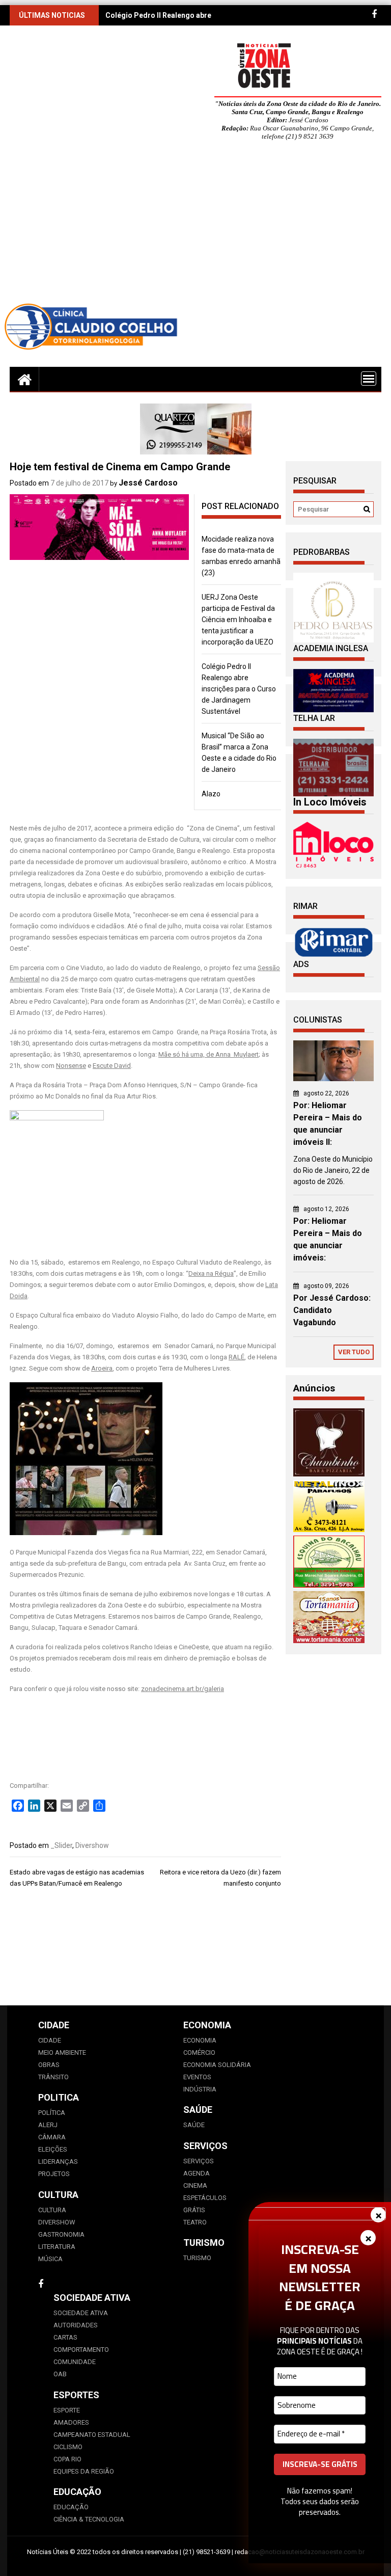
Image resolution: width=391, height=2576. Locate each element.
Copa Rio (67, 2459)
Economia (200, 2040)
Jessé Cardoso (148, 483)
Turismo (197, 2258)
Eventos (197, 2077)
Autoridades (76, 2325)
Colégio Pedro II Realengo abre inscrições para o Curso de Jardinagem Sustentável (239, 689)
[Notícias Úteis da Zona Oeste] (24, 379)
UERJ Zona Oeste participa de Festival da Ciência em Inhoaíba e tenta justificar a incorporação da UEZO (238, 620)
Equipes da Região (84, 2471)
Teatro (195, 2222)
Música (50, 2259)
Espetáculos (205, 2198)
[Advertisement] (195, 225)
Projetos (54, 2174)
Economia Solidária (217, 2065)
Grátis (194, 2210)
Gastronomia (61, 2234)
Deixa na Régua (211, 1273)
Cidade (50, 2040)
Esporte (67, 2410)
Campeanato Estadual (92, 2435)
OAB (60, 2374)
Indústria (200, 2089)
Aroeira (102, 1368)
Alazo (211, 794)
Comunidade (75, 2362)
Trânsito (53, 2077)
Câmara (52, 2137)
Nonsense (71, 1066)
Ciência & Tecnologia (89, 2519)
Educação (71, 2507)
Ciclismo (68, 2447)
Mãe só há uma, (181, 1054)
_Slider (61, 1845)
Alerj (48, 2125)
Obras (49, 2065)
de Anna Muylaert (232, 1054)
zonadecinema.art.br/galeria (183, 1689)
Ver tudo (354, 1352)
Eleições (53, 2149)
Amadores (71, 2422)
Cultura (52, 2210)
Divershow (92, 1845)
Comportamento (81, 2350)
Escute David (112, 1066)
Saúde (194, 2125)
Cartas (65, 2337)
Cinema (195, 2185)
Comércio (199, 2052)
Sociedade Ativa (81, 2313)
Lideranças (58, 2162)
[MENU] (369, 379)
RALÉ (236, 1357)
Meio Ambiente (62, 2052)
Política (52, 2113)
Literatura (57, 2247)
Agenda (197, 2173)
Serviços (199, 2161)
